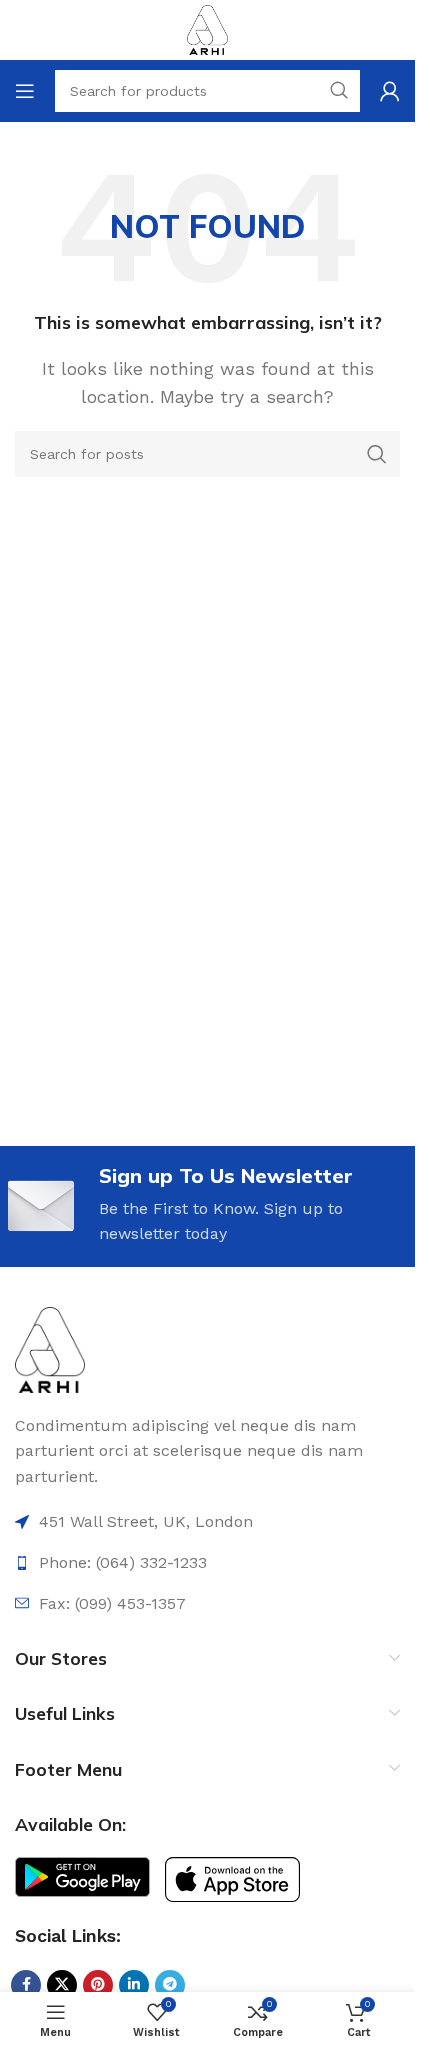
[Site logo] (207, 28)
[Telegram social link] (170, 1985)
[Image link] (50, 1348)
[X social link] (62, 1985)
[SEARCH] (377, 454)
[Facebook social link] (26, 1985)
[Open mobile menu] (25, 91)
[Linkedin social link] (134, 1985)
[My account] (390, 91)
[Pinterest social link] (98, 1985)
